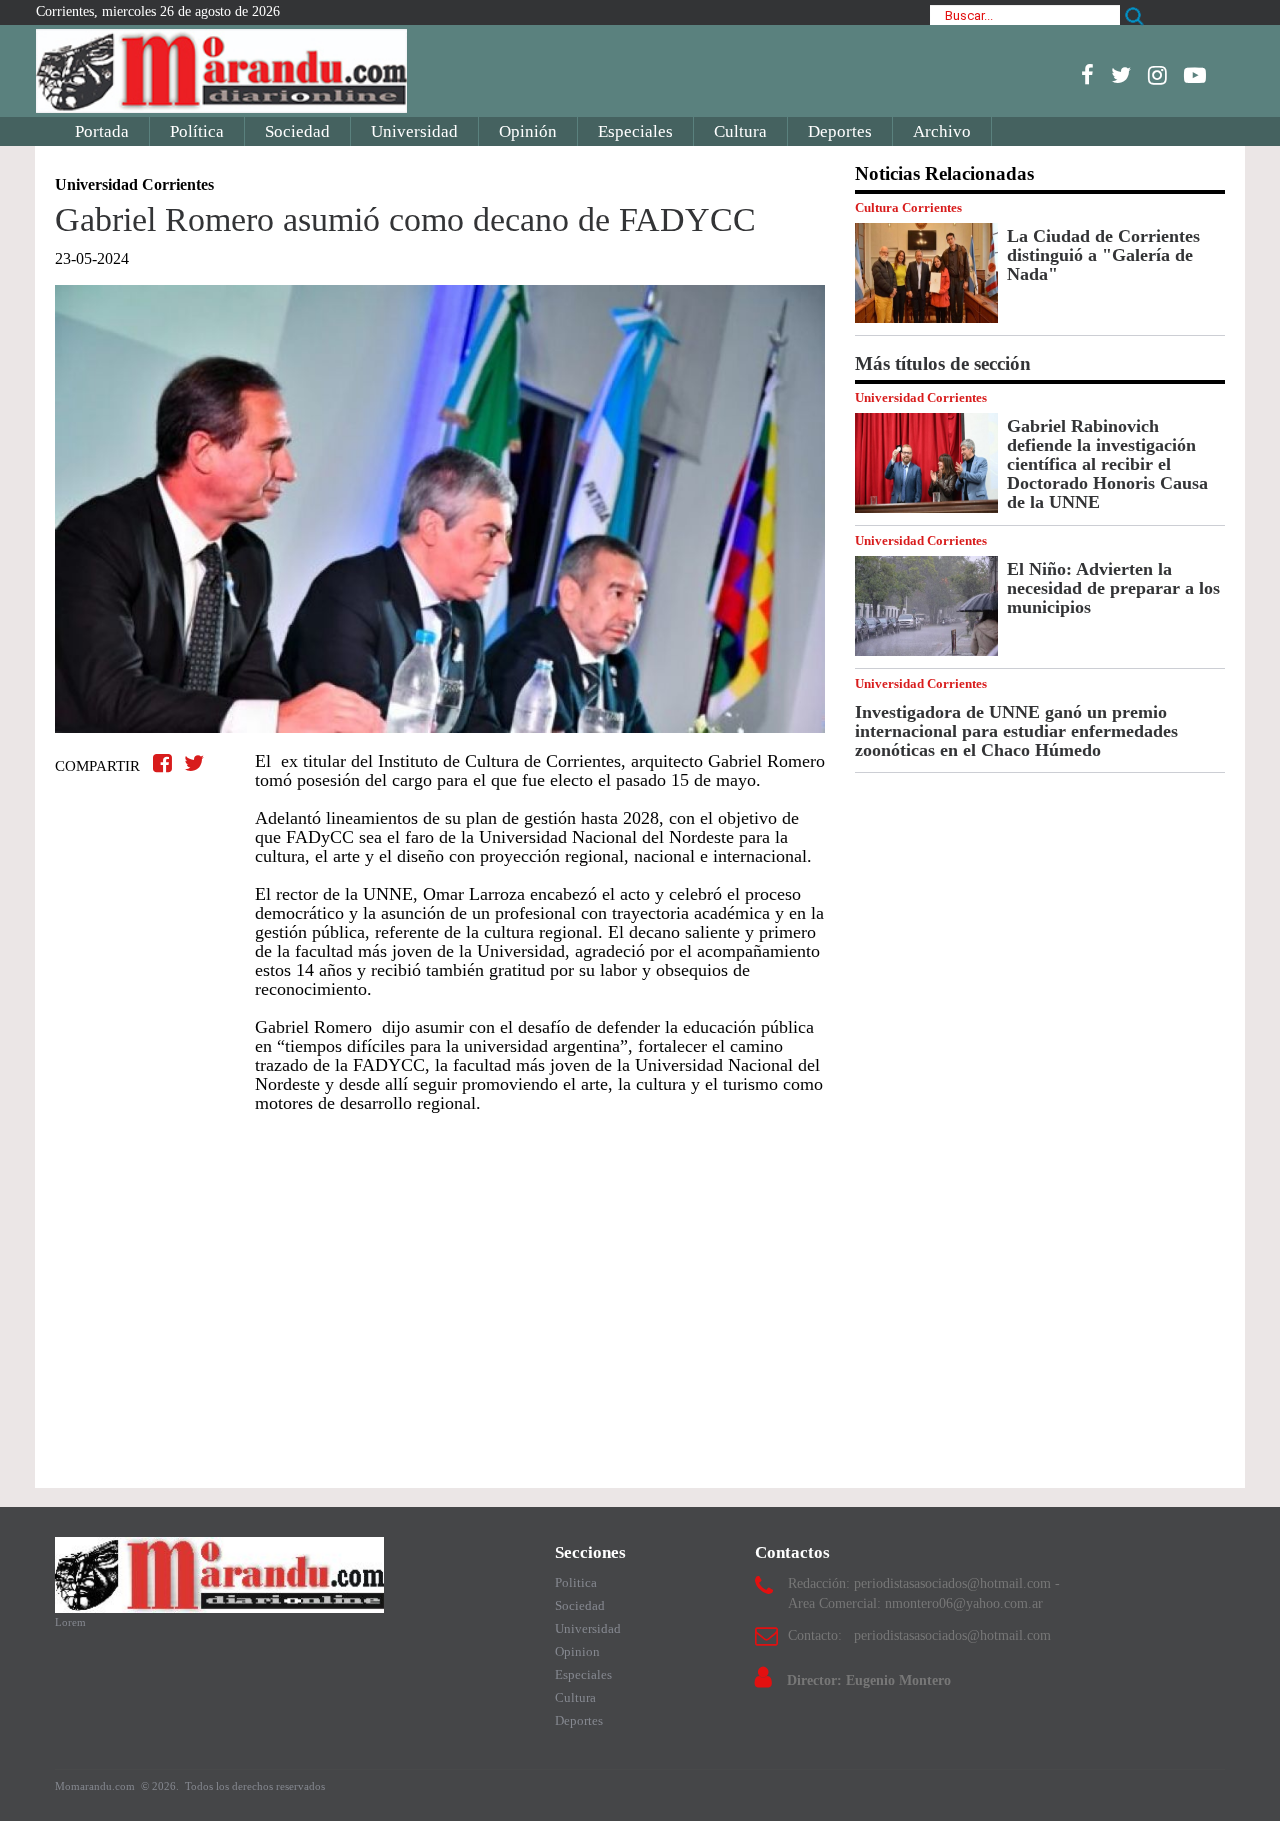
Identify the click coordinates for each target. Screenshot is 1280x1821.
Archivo (942, 131)
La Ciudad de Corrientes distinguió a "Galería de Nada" (1103, 255)
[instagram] (1157, 75)
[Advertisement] (440, 1291)
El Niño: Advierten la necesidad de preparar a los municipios (1113, 588)
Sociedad (297, 131)
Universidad (414, 131)
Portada (102, 131)
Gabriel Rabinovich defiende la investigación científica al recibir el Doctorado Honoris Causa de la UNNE (1107, 464)
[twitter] (1121, 75)
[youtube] (1195, 75)
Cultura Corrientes (908, 207)
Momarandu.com (96, 1786)
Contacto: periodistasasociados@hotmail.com (919, 1635)
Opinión (528, 131)
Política (197, 131)
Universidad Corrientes (921, 397)
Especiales (635, 131)
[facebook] (1087, 75)
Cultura (740, 131)
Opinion (577, 1651)
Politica (576, 1582)
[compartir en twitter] (194, 763)
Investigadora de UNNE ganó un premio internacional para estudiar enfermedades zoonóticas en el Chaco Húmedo (1016, 731)
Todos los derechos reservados (255, 1786)
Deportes (840, 131)
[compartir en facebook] (165, 763)
